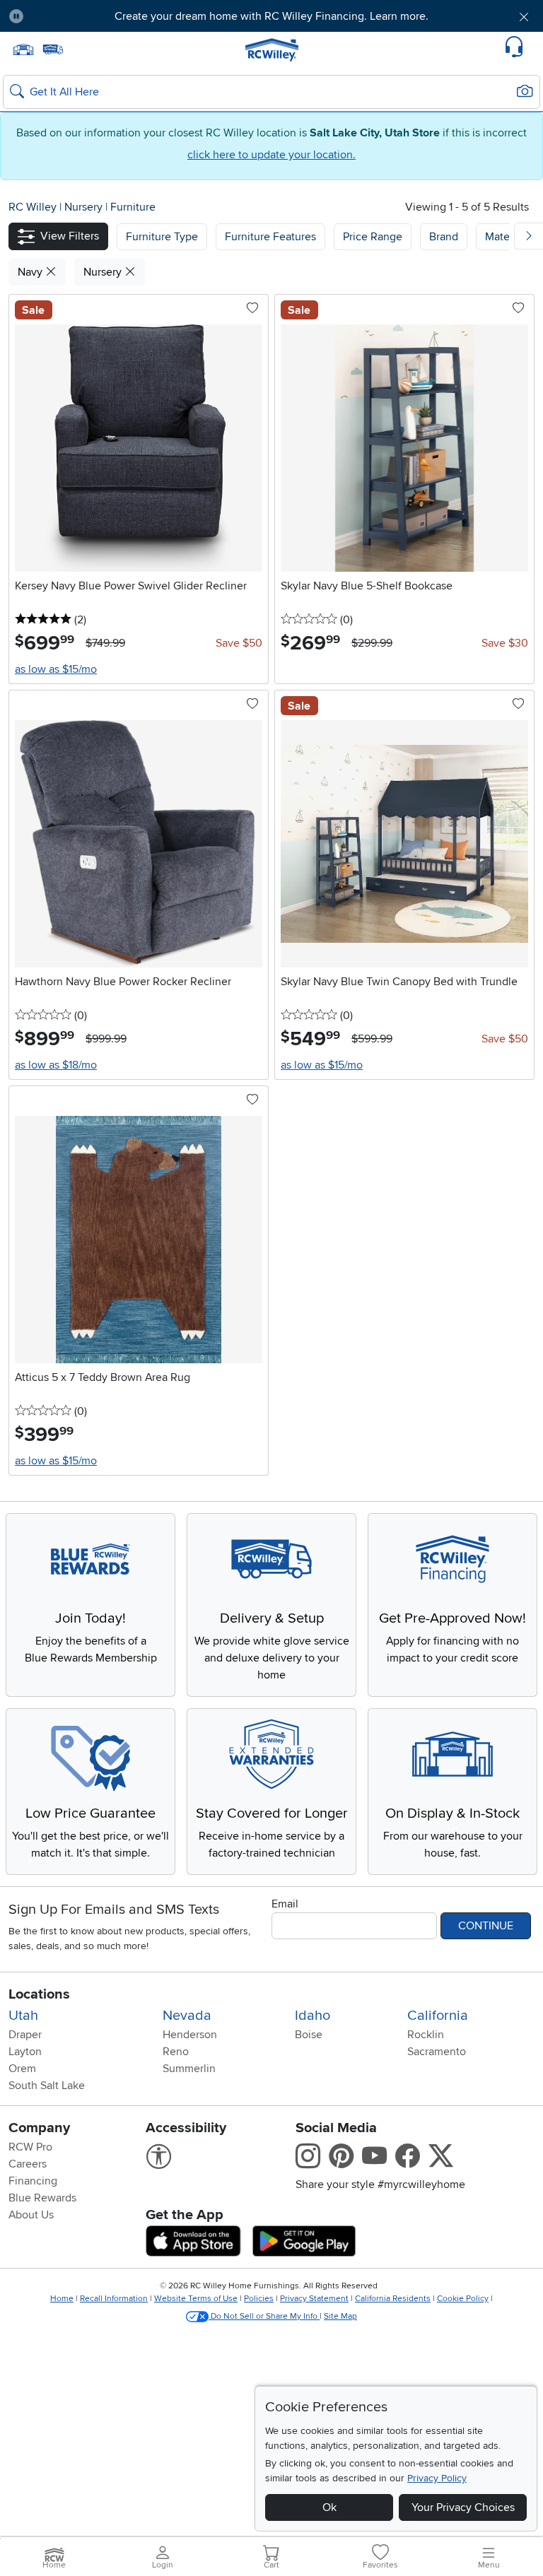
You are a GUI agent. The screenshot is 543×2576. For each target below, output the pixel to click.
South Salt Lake (47, 2086)
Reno (176, 2052)
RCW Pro (30, 2147)
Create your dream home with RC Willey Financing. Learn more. (271, 16)
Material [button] (505, 237)
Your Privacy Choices (463, 2507)
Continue (486, 1926)
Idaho (313, 2016)
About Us (31, 2215)
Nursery (85, 207)
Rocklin (426, 2035)
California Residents (393, 2299)
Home (62, 2299)
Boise (309, 2035)
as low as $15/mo (56, 669)
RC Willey (33, 207)
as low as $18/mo (56, 1065)
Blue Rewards (42, 2198)
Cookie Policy (463, 2299)
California (438, 2016)
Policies (259, 2299)
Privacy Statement (314, 2299)
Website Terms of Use (196, 2299)
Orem (22, 2069)
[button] (77, 16)
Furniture (133, 207)
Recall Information (114, 2299)
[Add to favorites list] (252, 309)
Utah (23, 2016)
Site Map (340, 2316)
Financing (33, 2181)
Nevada (187, 2016)
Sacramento (437, 2052)
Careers (28, 2164)
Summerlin (189, 2069)
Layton (25, 2052)
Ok (329, 2507)
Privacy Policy (437, 2478)
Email (285, 1904)
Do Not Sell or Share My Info (264, 2316)
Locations (39, 1994)
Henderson (190, 2035)
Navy (31, 272)
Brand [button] (444, 237)
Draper (25, 2035)
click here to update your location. (271, 155)
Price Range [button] (373, 237)
